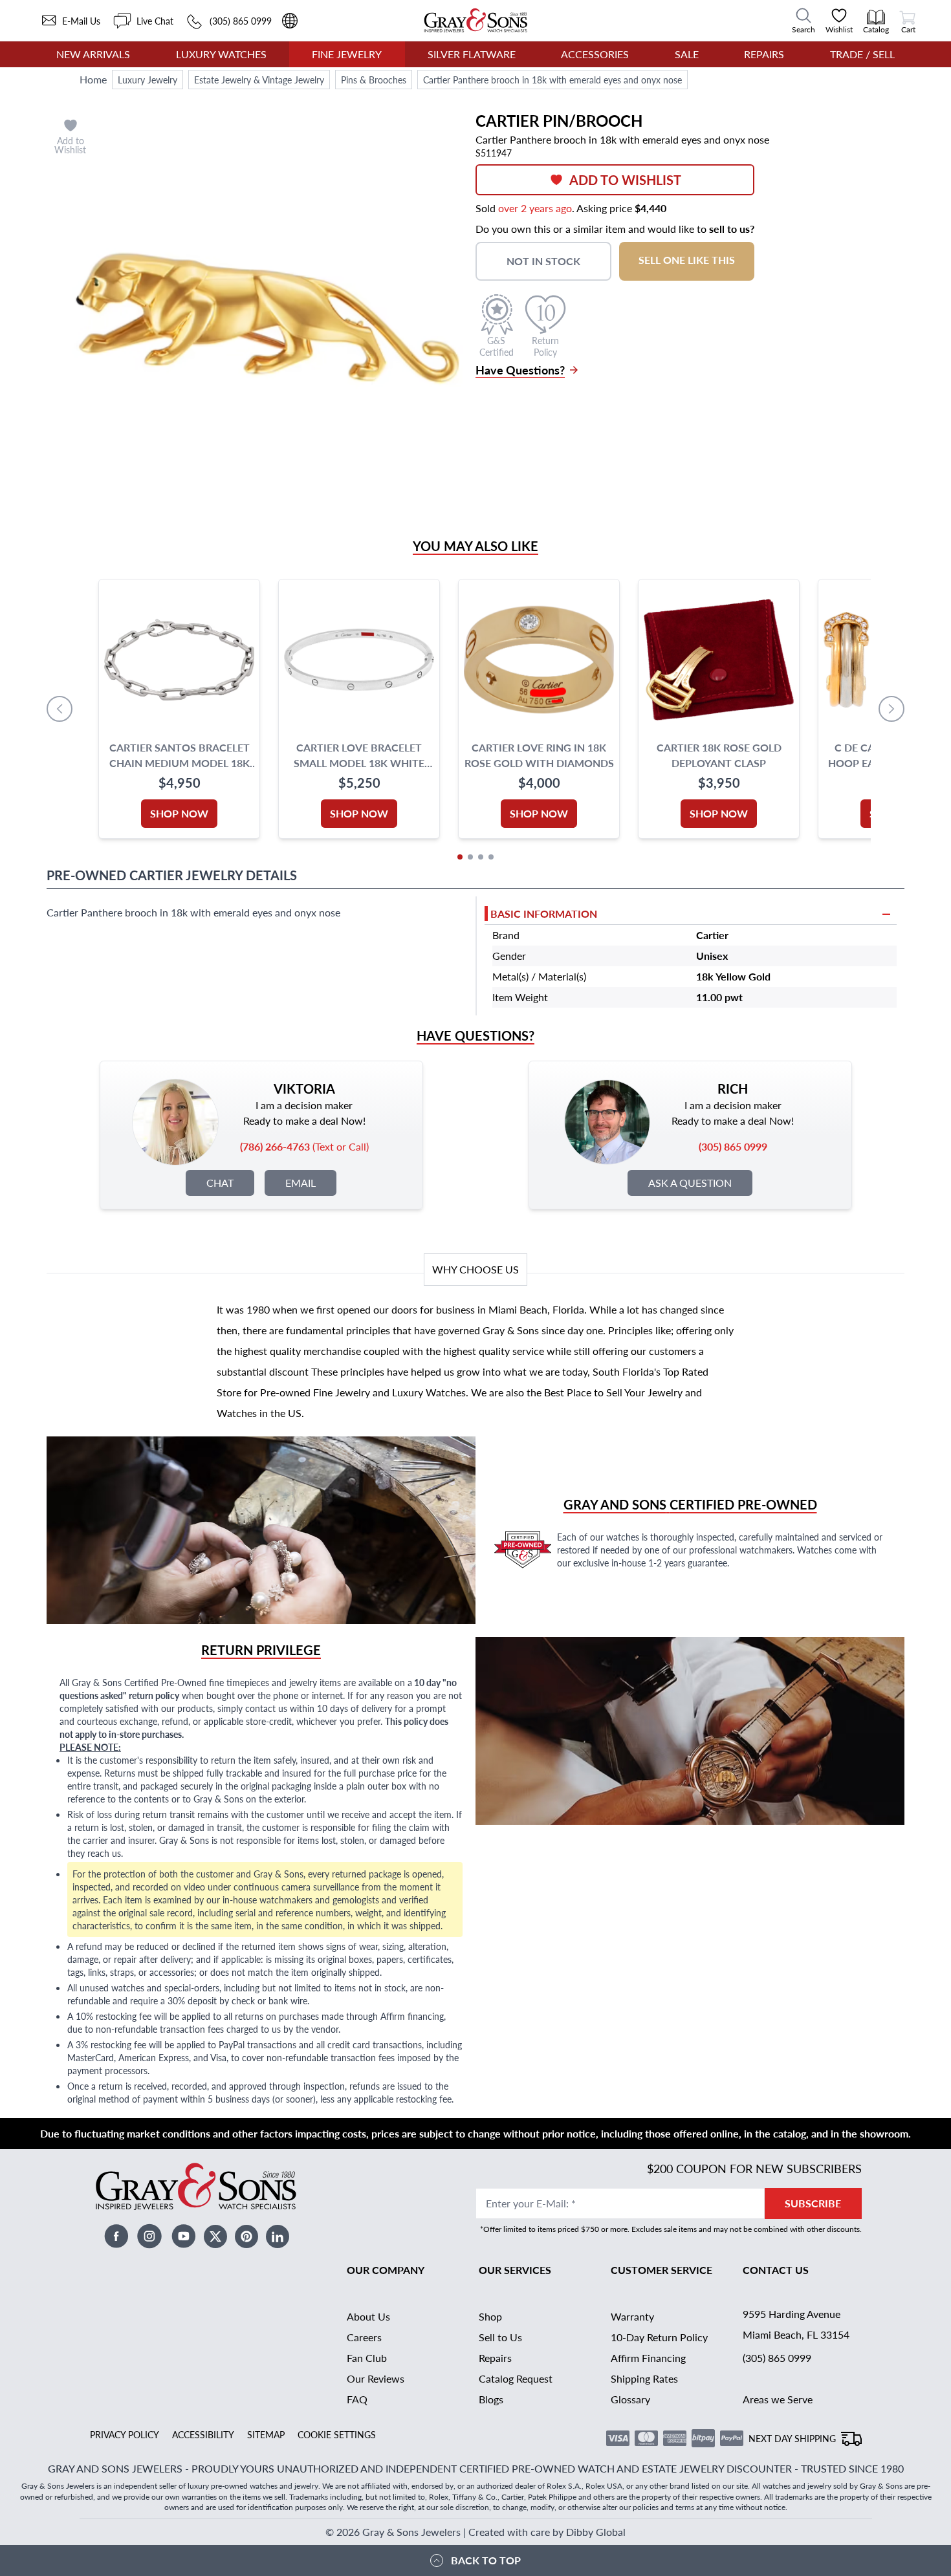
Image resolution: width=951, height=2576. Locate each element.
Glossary (630, 2399)
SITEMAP (266, 2434)
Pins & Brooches (374, 80)
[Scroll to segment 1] (460, 857)
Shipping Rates (644, 2378)
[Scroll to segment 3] (481, 857)
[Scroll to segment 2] (470, 857)
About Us (368, 2316)
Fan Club (367, 2358)
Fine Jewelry (347, 54)
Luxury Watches (221, 54)
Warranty (632, 2316)
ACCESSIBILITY (203, 2434)
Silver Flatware (472, 54)
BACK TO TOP (486, 2560)
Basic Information (544, 914)
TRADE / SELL (862, 54)
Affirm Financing (648, 2358)
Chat (220, 1183)
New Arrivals (93, 54)
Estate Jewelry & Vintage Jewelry (259, 80)
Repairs (764, 54)
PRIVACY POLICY (125, 2434)
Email (301, 1183)
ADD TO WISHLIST (625, 180)
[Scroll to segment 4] (491, 857)
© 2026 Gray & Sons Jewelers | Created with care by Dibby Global (475, 2532)
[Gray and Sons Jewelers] (476, 20)
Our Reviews (376, 2378)
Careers (364, 2337)
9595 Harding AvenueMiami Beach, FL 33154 (796, 2324)
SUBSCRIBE (813, 2203)
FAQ (357, 2399)
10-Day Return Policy (659, 2337)
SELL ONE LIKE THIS (687, 260)
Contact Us (776, 2270)
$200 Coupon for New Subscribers (754, 2168)
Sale (687, 54)
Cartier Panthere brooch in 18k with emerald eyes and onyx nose (552, 80)
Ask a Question (690, 1183)
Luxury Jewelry (148, 80)
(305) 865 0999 (777, 2358)
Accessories (595, 54)
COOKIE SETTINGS (337, 2434)
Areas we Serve (778, 2399)
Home (93, 79)
